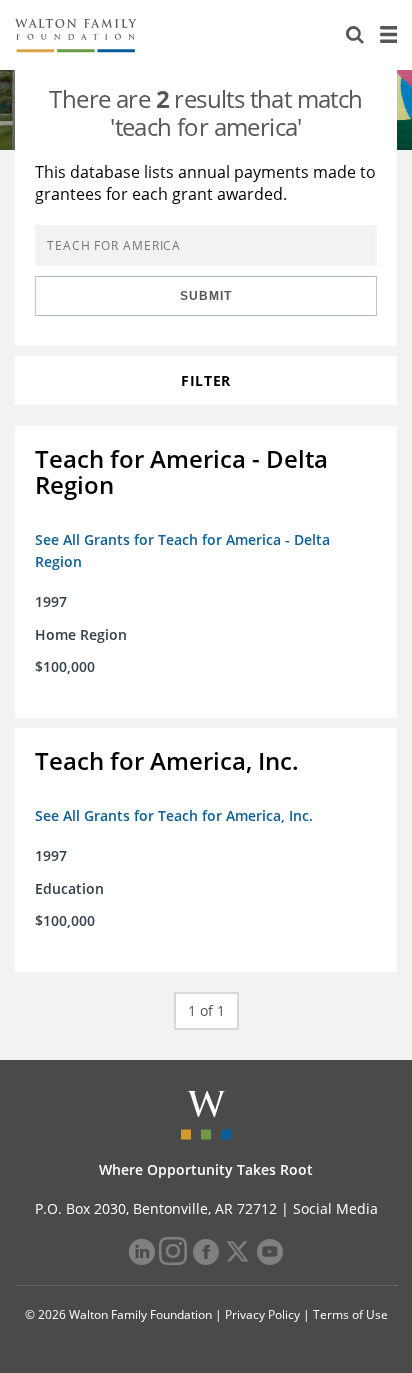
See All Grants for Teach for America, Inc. (174, 815)
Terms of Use (350, 1314)
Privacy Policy (262, 1314)
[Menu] (388, 35)
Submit (206, 296)
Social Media (335, 1208)
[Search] (355, 35)
